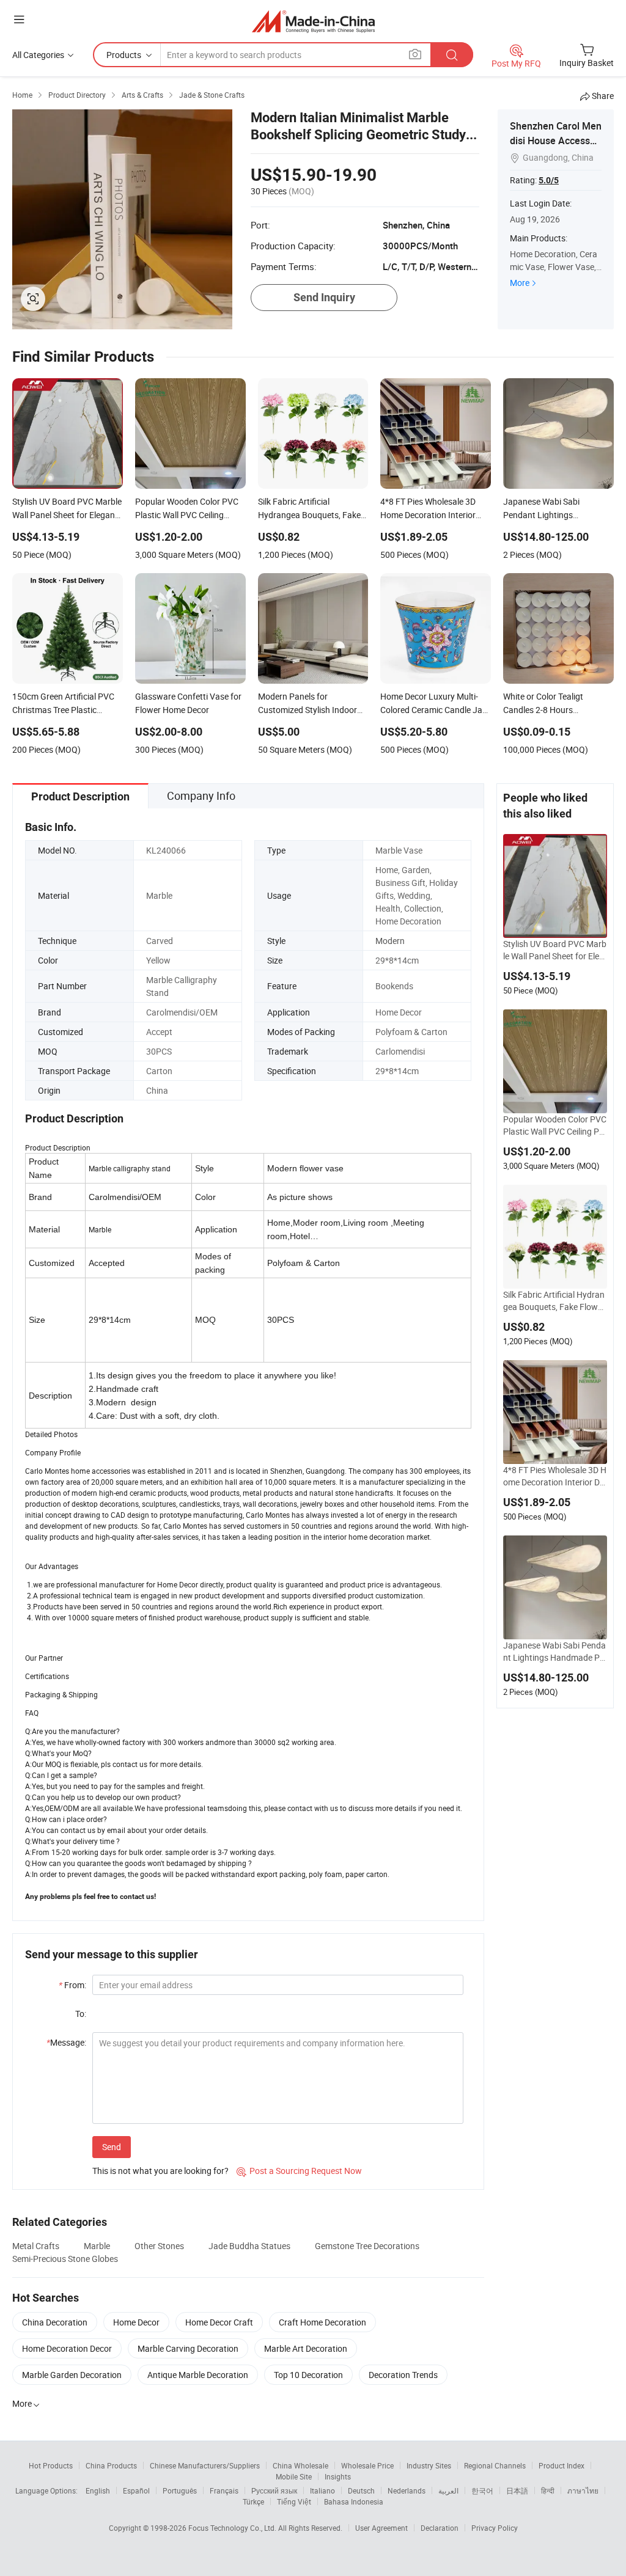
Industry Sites (429, 2465)
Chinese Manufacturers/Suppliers (205, 2465)
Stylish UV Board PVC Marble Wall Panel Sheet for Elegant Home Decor (555, 950)
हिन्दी (548, 2490)
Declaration (440, 2528)
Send (112, 2147)
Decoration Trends (403, 2375)
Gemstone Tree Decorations (367, 2246)
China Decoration (55, 2322)
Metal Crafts (36, 2246)
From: (72, 1985)
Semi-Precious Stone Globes (65, 2259)
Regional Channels (495, 2465)
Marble (97, 2246)
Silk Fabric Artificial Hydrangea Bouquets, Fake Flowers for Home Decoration (554, 1301)
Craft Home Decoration (322, 2322)
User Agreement (381, 2528)
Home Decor (136, 2322)
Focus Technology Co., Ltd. (233, 2528)
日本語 (517, 2490)
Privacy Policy (495, 2528)
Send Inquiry (324, 297)
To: (81, 2014)
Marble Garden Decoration (72, 2375)
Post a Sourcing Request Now (299, 2171)
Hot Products (51, 2465)
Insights (338, 2476)
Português (180, 2490)
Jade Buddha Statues (249, 2246)
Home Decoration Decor (67, 2348)
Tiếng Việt (294, 2501)
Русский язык (274, 2490)
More (520, 283)
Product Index (562, 2465)
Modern (390, 941)
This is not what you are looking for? (160, 2171)
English (98, 2490)
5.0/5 (549, 180)
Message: (66, 2042)
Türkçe (253, 2501)
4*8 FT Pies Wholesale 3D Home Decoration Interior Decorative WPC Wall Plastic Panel (555, 1476)
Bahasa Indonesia (354, 2501)
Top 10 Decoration (308, 2375)
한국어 (482, 2490)
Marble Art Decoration (306, 2348)
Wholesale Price (367, 2465)
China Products (111, 2465)
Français (224, 2490)
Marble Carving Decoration (188, 2348)
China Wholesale (300, 2465)
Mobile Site (294, 2476)
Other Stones (159, 2246)
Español (136, 2490)
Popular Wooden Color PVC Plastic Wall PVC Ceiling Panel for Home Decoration (555, 1125)
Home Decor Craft (219, 2322)
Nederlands (407, 2490)
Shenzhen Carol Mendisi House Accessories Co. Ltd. (556, 141)
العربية (448, 2490)
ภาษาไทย (583, 2490)
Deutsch (361, 2490)
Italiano (322, 2490)
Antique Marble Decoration (198, 2375)
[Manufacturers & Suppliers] (313, 21)
